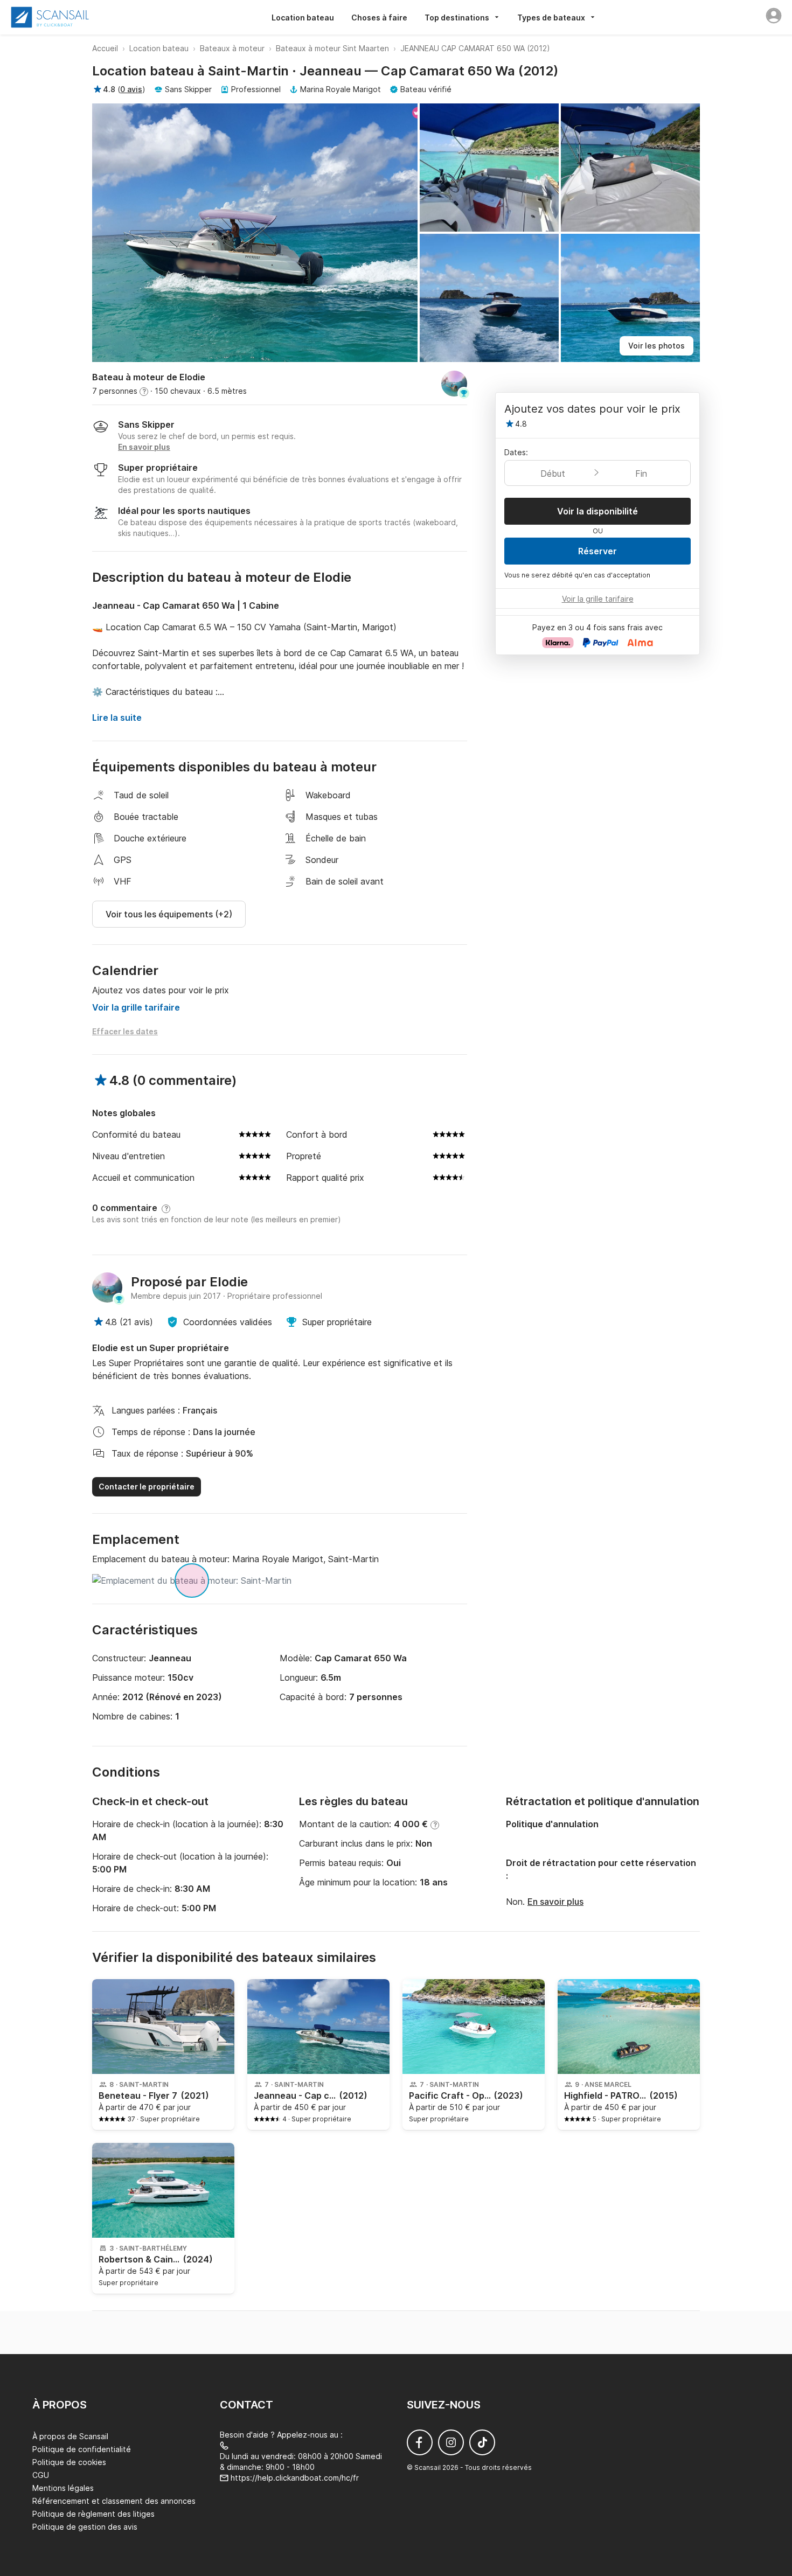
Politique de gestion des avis (85, 2527)
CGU (41, 2475)
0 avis (131, 89)
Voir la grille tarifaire (136, 1007)
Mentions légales (63, 2488)
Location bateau (303, 18)
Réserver (598, 551)
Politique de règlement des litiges (93, 2514)
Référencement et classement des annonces (114, 2501)
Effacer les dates (125, 1031)
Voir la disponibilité (598, 511)
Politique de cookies (69, 2462)
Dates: (516, 452)
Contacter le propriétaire (147, 1487)
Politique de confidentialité (82, 2449)
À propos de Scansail (70, 2436)
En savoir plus (555, 1902)
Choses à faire (379, 18)
